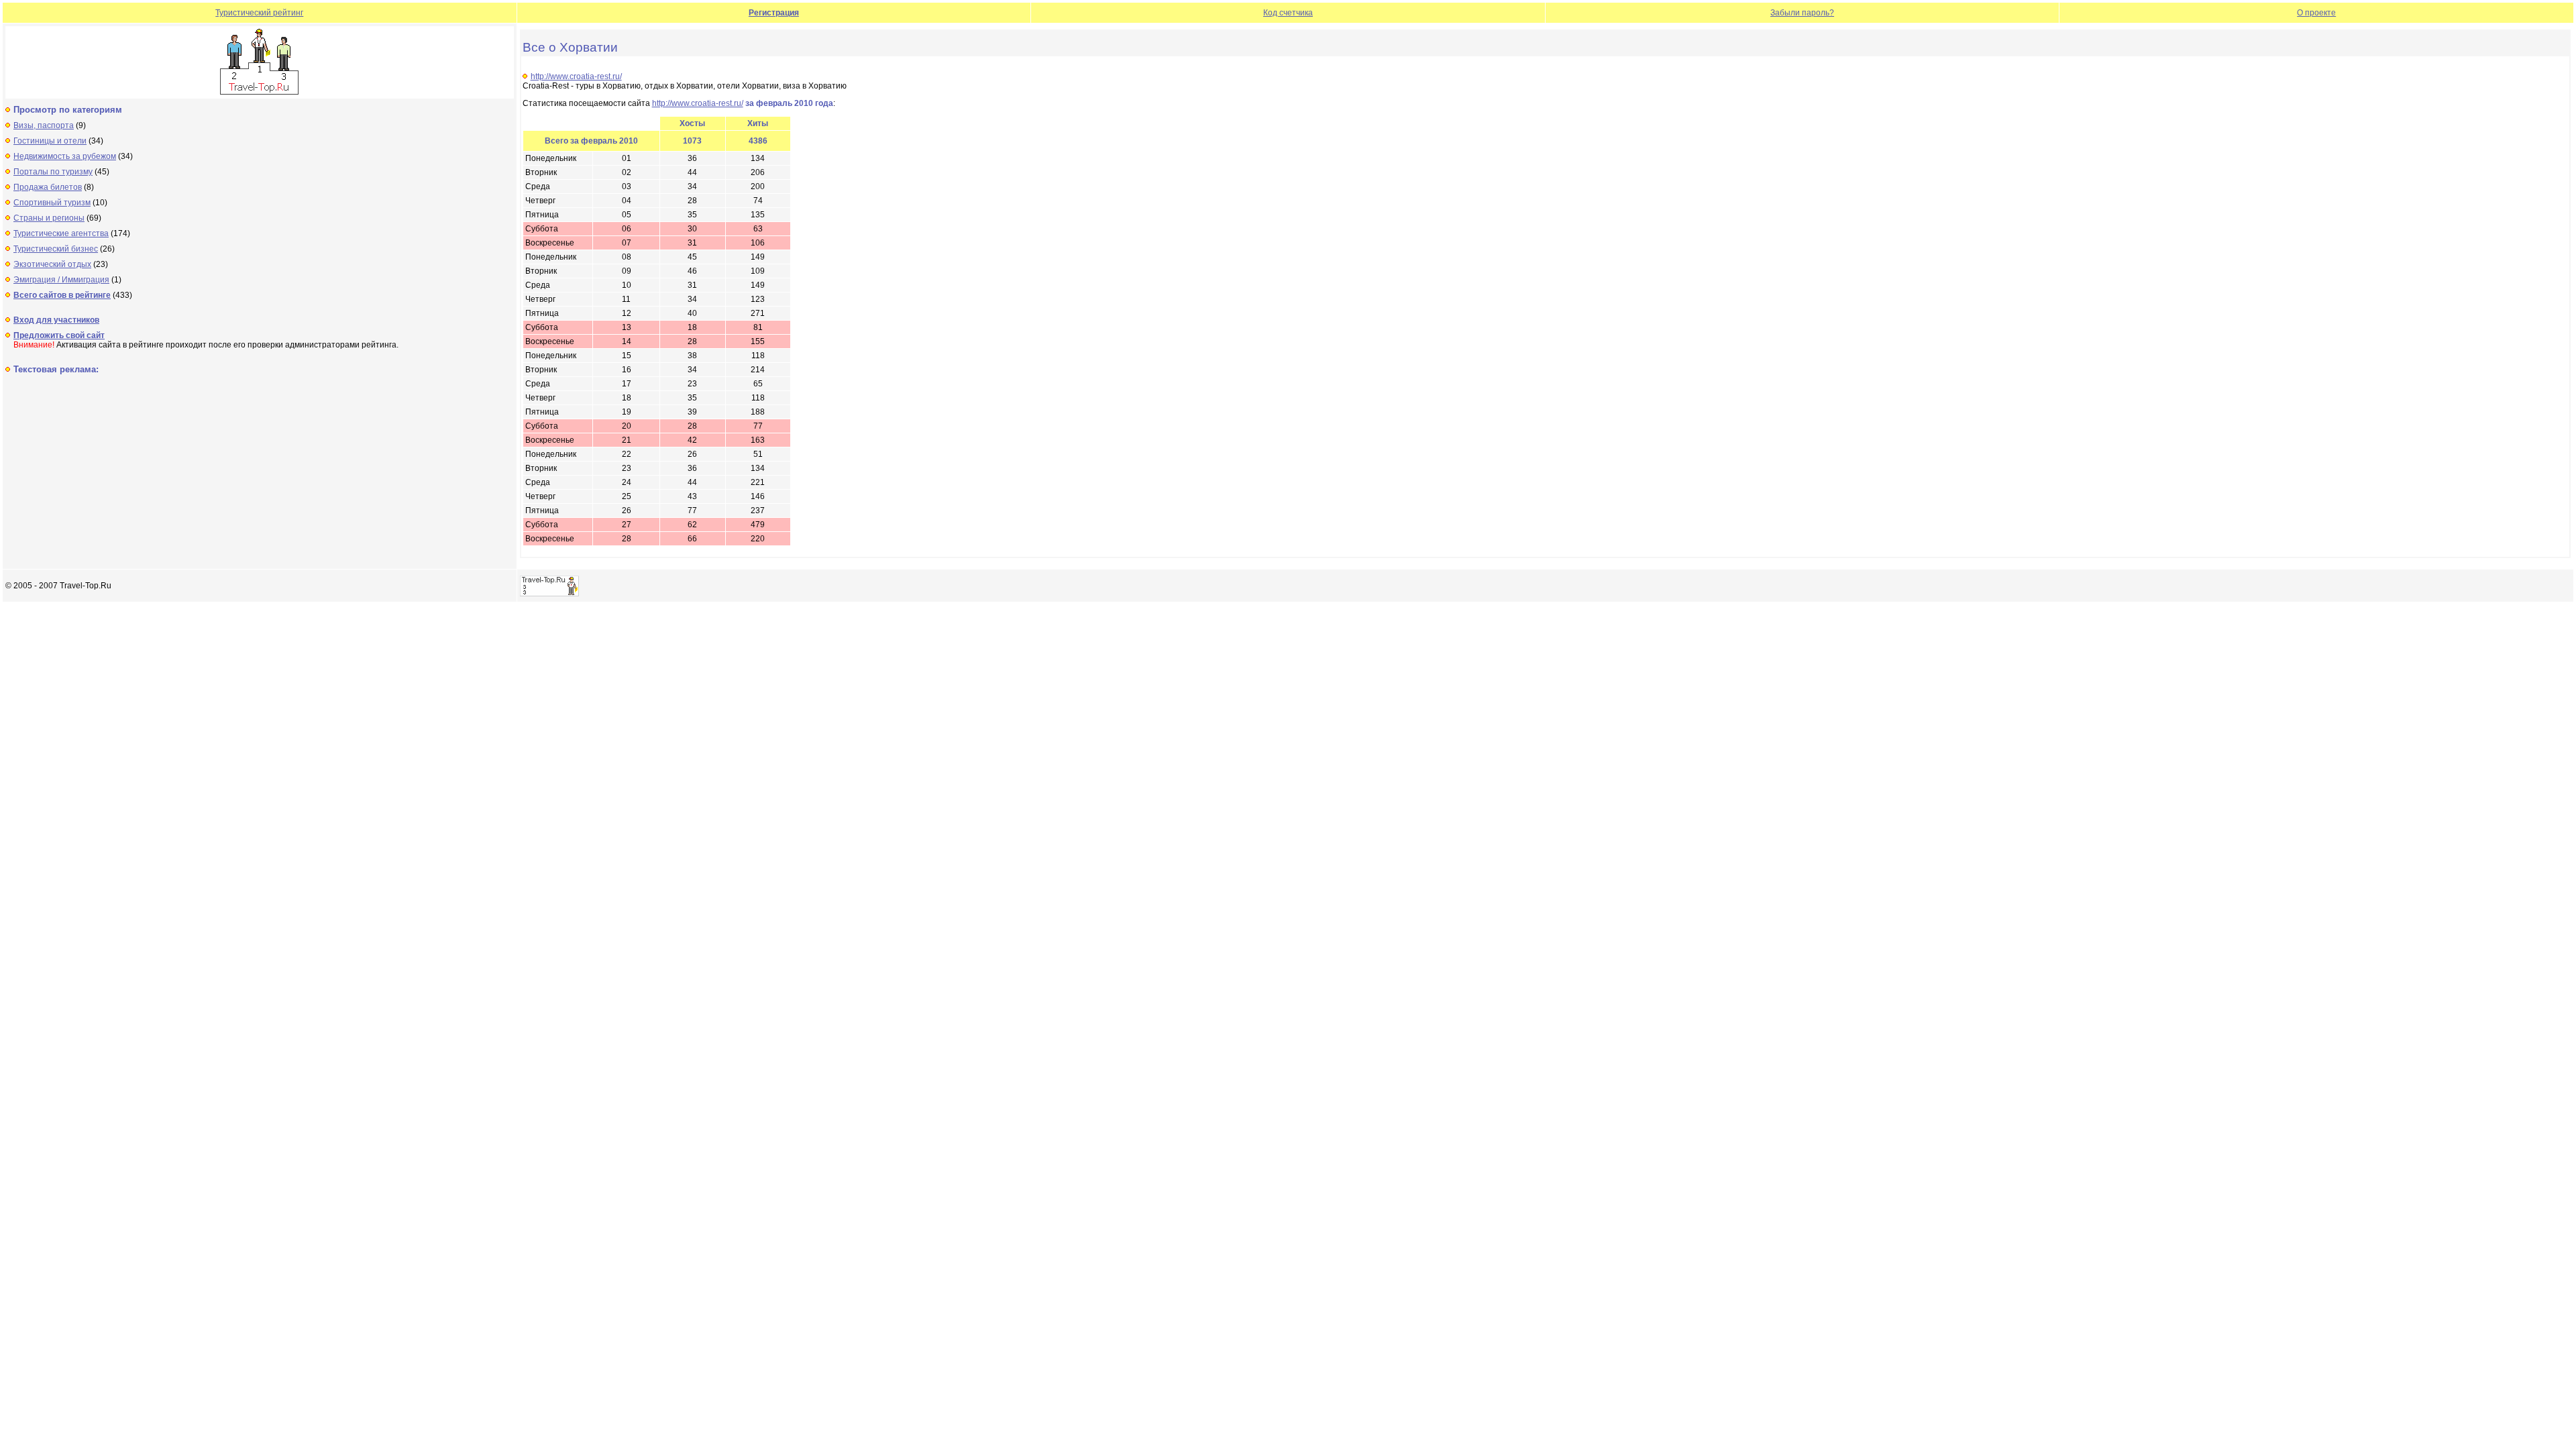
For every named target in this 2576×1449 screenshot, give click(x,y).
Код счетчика (1288, 13)
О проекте (2316, 13)
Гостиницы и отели (50, 141)
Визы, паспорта (44, 125)
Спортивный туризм (52, 203)
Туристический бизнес (56, 249)
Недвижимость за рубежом (65, 156)
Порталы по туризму (53, 172)
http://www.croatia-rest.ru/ (576, 76)
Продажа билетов (48, 187)
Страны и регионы (49, 218)
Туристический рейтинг (259, 13)
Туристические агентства (61, 233)
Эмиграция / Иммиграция (61, 280)
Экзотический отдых (52, 264)
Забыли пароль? (1802, 13)
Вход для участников (56, 320)
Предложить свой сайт (59, 335)
